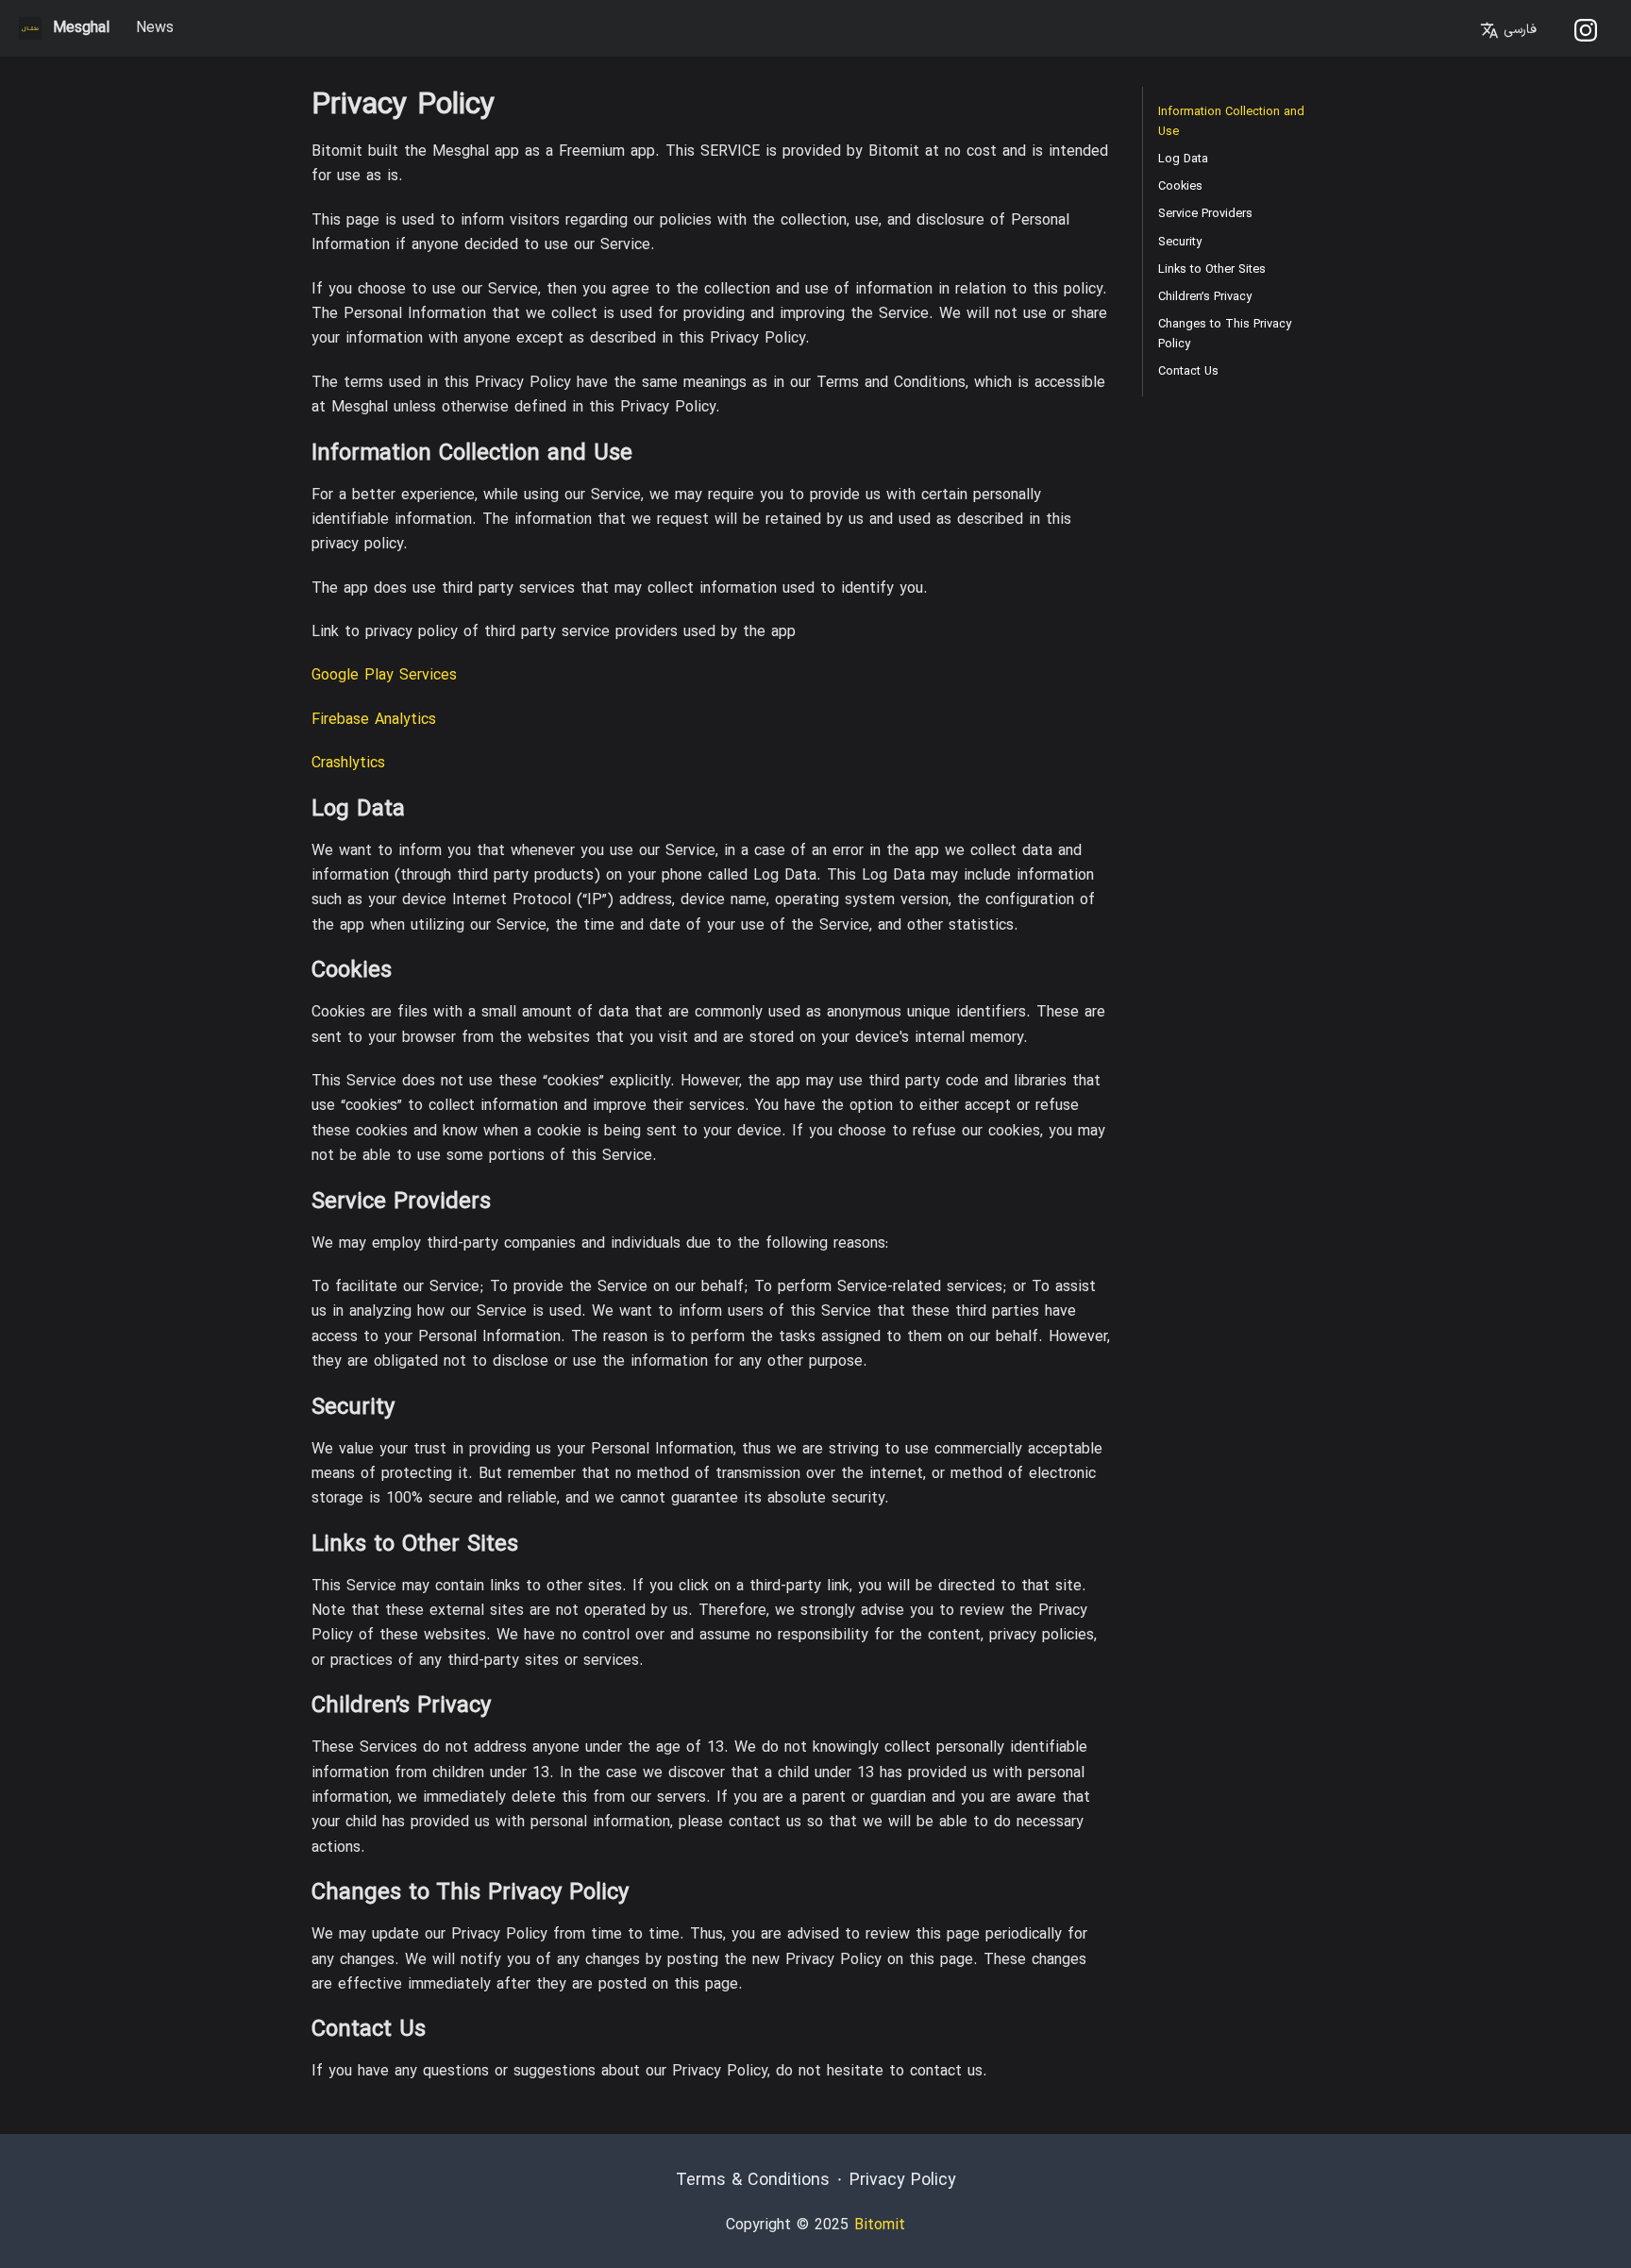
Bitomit (880, 2226)
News (155, 28)
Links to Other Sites (1212, 269)
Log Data (1183, 159)
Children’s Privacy (1205, 297)
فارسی (1518, 30)
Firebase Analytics (374, 720)
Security (1180, 242)
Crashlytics (348, 764)
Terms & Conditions (753, 2181)
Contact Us (1188, 371)
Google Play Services (384, 676)
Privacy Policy (903, 2181)
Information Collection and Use (1231, 122)
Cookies (1180, 186)
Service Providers (1205, 214)
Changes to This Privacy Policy (1225, 334)
